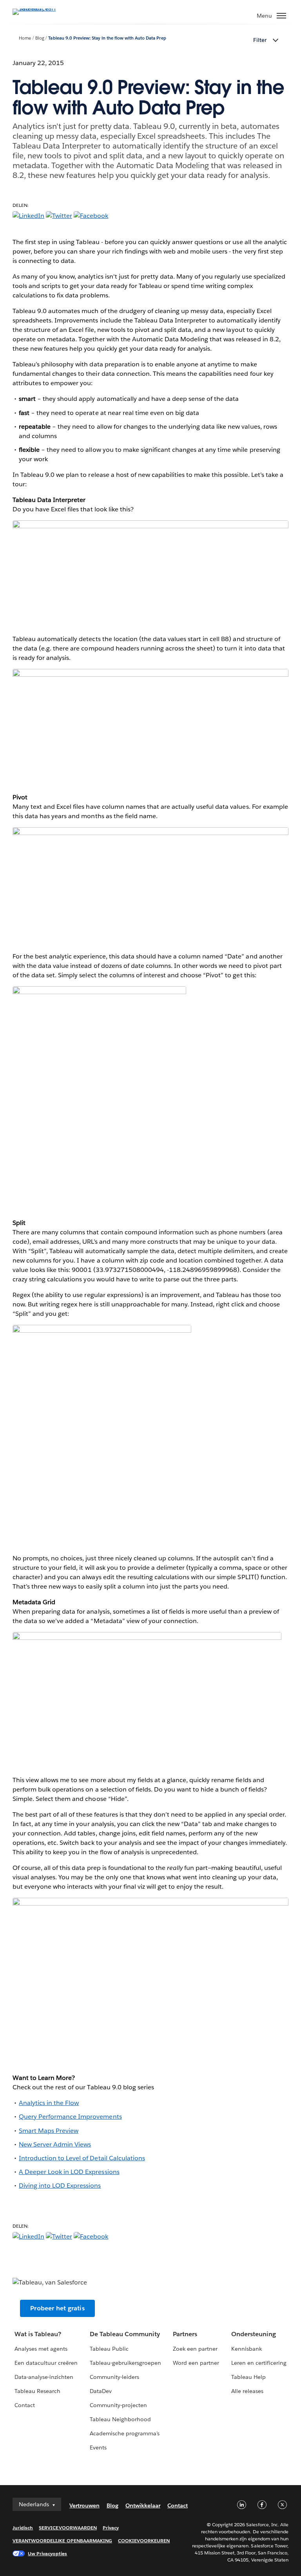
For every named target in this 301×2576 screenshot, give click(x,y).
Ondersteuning (254, 2334)
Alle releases (247, 2391)
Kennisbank (247, 2349)
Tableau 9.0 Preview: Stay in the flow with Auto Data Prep (107, 38)
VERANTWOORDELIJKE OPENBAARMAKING (62, 2541)
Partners (185, 2334)
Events (98, 2447)
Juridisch (23, 2528)
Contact (25, 2405)
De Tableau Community (125, 2334)
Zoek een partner (195, 2349)
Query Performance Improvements (70, 2117)
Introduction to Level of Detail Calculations (82, 2158)
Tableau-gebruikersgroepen (125, 2363)
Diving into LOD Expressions (60, 2186)
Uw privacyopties (47, 2553)
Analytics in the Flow (49, 2103)
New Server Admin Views (55, 2144)
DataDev (101, 2391)
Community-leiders (114, 2377)
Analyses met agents (41, 2349)
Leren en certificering (259, 2363)
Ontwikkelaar (143, 2505)
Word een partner (196, 2363)
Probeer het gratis (57, 2308)
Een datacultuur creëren (46, 2363)
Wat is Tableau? (38, 2334)
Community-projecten (118, 2405)
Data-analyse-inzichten (44, 2377)
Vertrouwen (84, 2505)
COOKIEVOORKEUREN (144, 2541)
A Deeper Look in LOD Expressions (69, 2172)
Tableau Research (37, 2391)
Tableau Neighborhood (120, 2419)
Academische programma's (125, 2433)
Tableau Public (109, 2349)
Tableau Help (248, 2377)
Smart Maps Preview (49, 2131)
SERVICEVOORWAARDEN (68, 2528)
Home (25, 38)
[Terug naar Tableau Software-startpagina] (40, 8)
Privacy (111, 2528)
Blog (40, 38)
